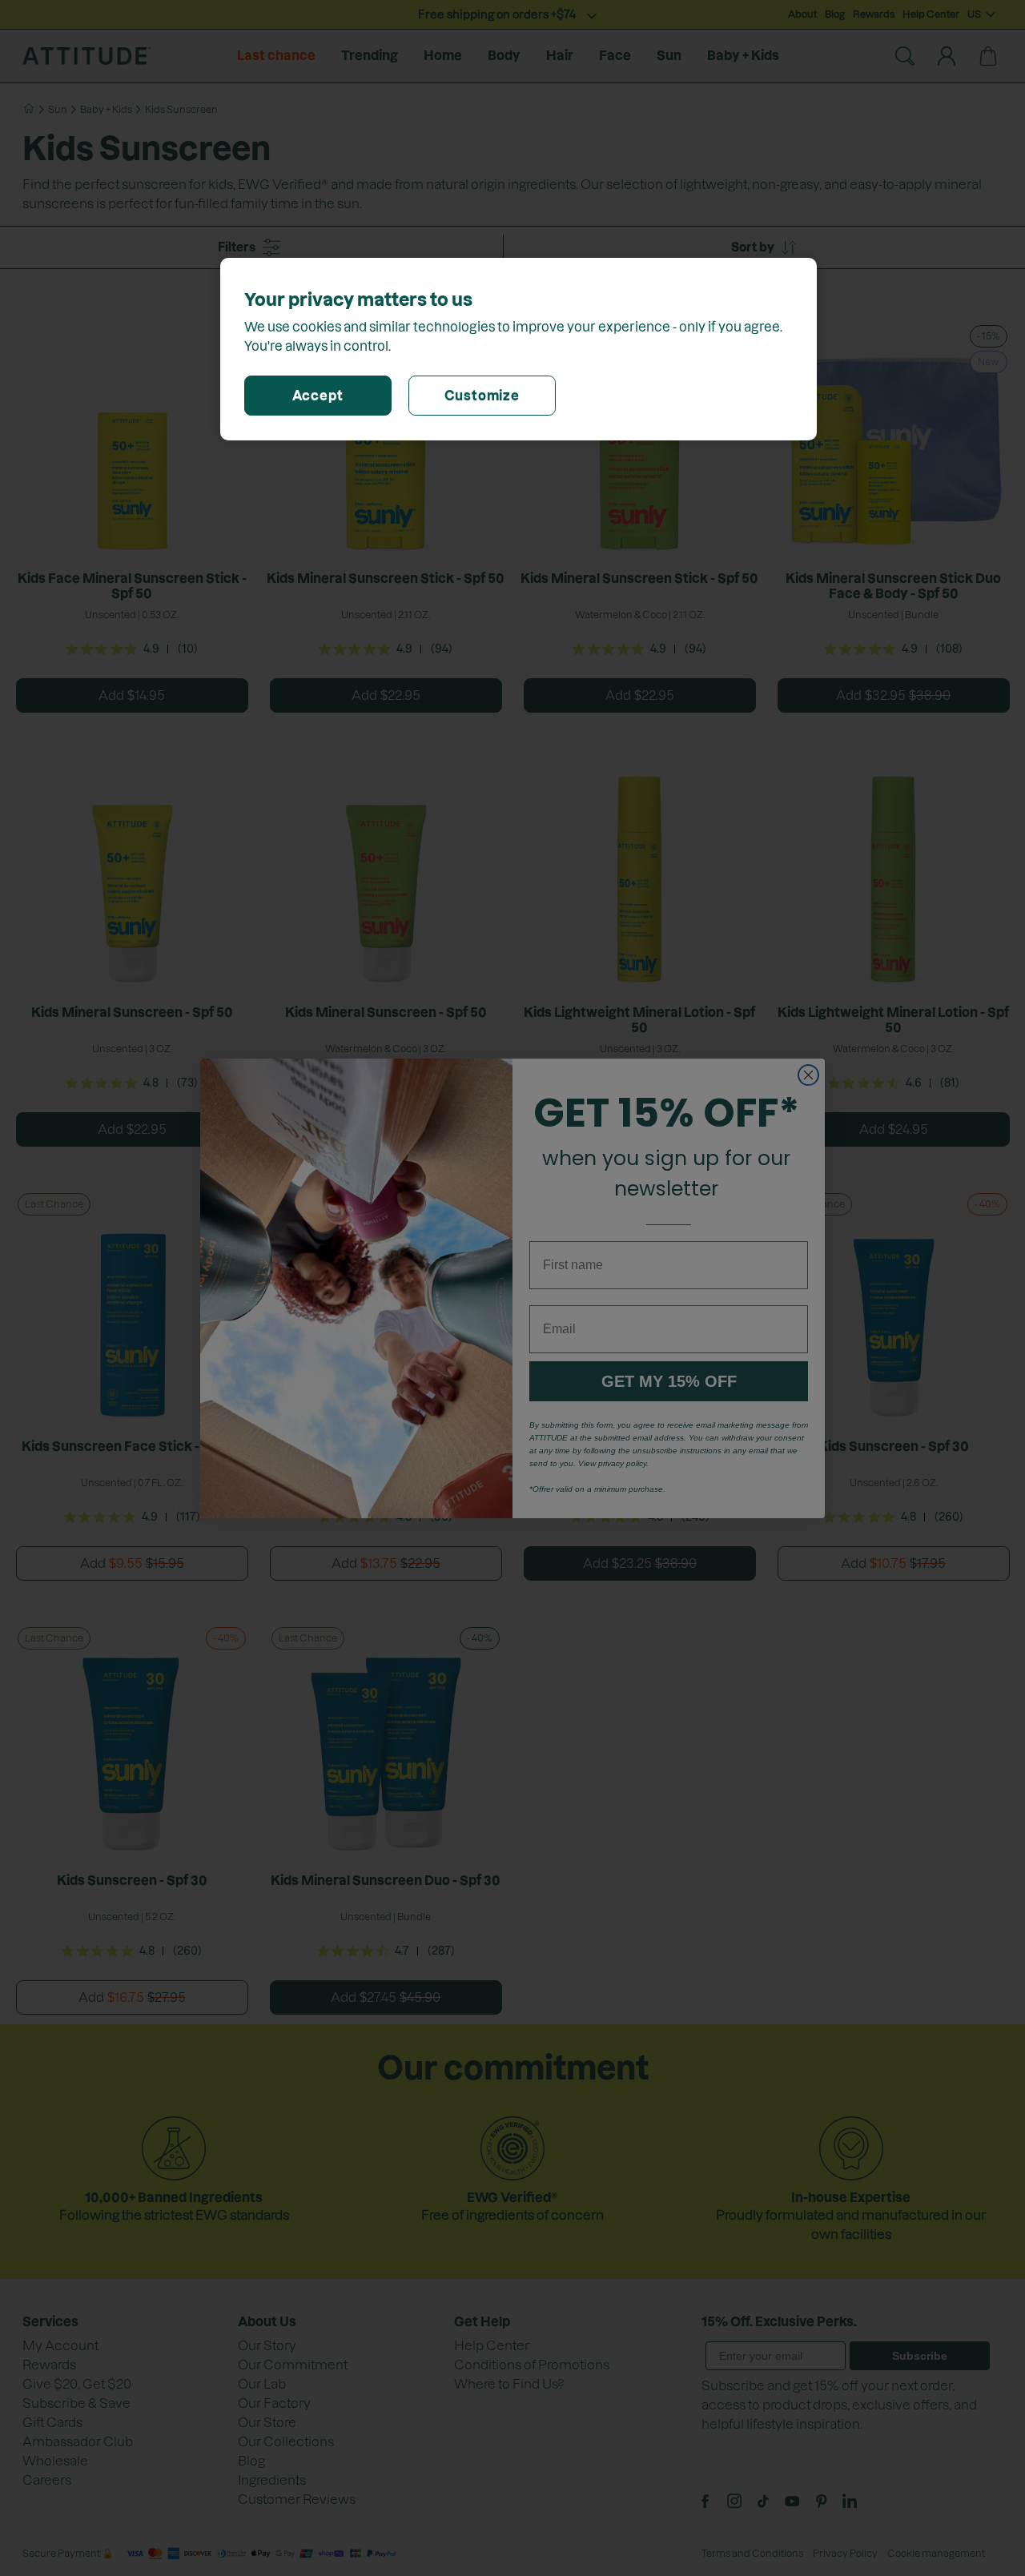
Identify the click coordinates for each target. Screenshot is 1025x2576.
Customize (482, 396)
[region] (519, 349)
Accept (318, 396)
